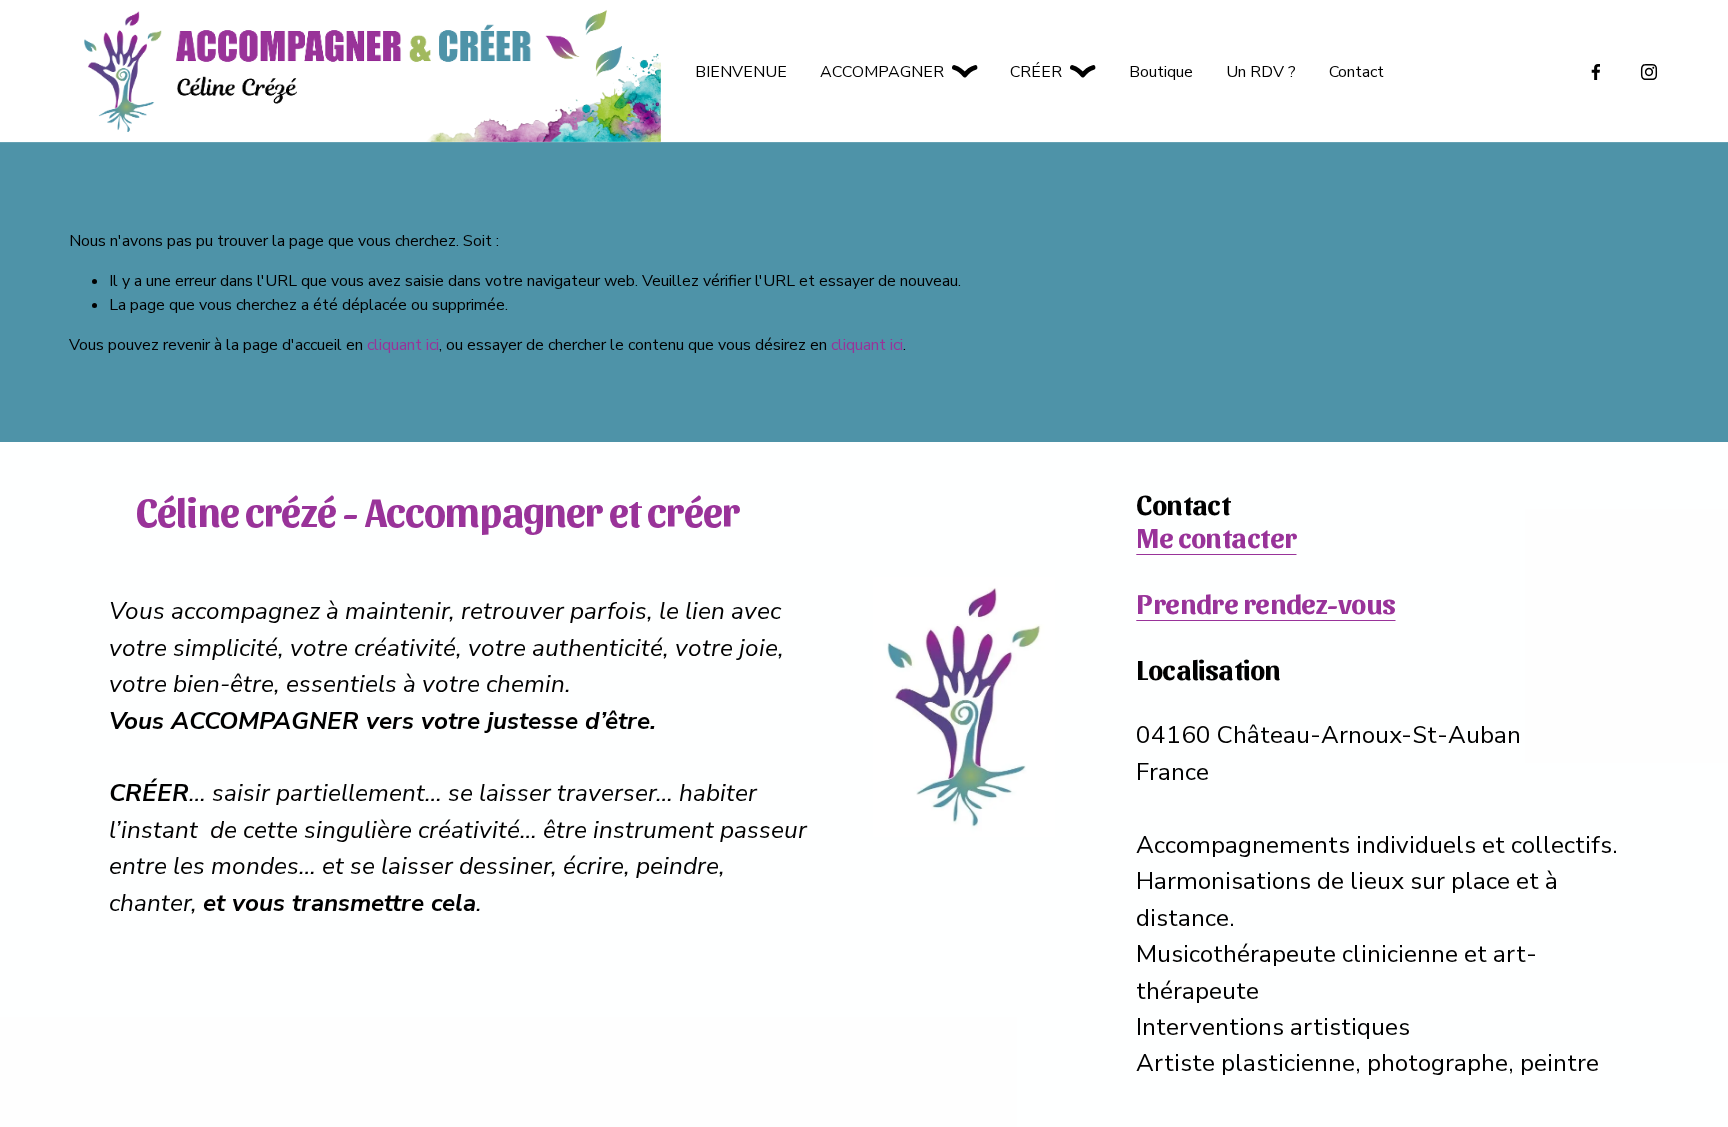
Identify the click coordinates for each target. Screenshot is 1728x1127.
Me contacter (1216, 536)
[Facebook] (1596, 72)
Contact (1356, 72)
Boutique (1161, 72)
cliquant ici (403, 345)
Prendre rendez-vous (1265, 602)
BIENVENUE (741, 72)
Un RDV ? (1261, 72)
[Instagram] (1649, 72)
